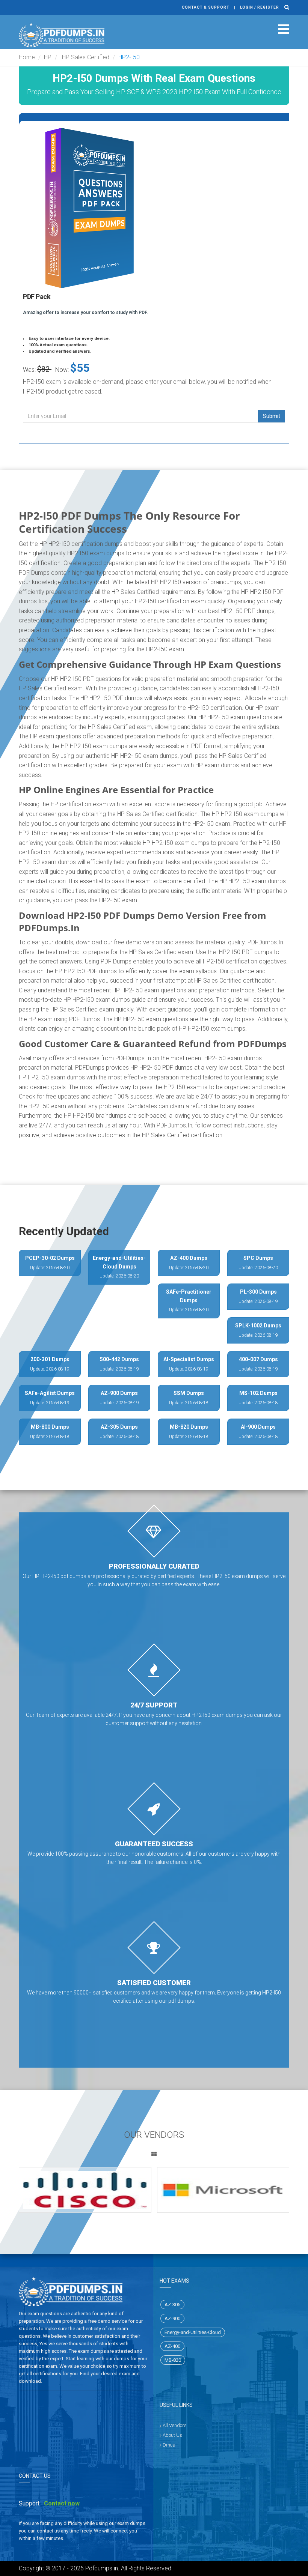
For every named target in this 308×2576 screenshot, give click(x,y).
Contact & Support (206, 7)
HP (48, 57)
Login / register (260, 7)
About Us (172, 2435)
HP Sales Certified (85, 57)
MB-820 (173, 2360)
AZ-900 (172, 2318)
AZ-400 (172, 2346)
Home (27, 57)
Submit (272, 416)
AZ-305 (172, 2305)
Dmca (169, 2445)
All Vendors (175, 2425)
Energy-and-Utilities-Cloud (193, 2332)
